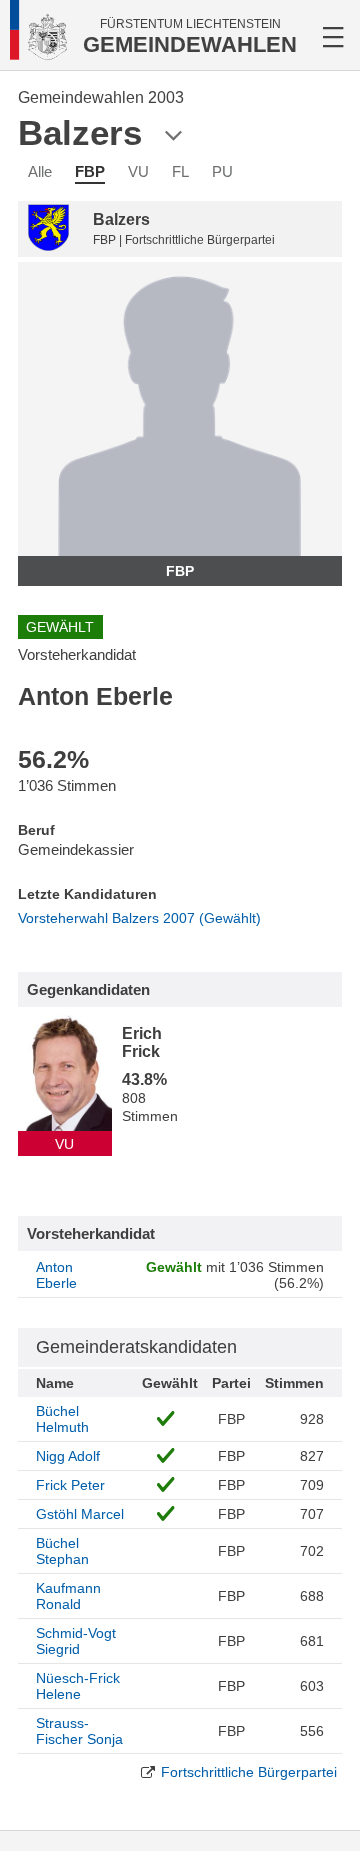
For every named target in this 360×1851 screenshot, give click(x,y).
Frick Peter (70, 1485)
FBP (90, 171)
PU (222, 171)
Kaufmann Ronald (68, 1596)
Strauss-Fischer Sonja (79, 1731)
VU (138, 171)
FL (180, 171)
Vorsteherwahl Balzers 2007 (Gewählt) (139, 918)
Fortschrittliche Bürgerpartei (249, 1772)
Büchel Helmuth (62, 1419)
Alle (40, 171)
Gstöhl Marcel (80, 1514)
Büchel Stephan (62, 1551)
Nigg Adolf (68, 1456)
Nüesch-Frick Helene (78, 1686)
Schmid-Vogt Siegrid (76, 1641)
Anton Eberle (56, 1275)
